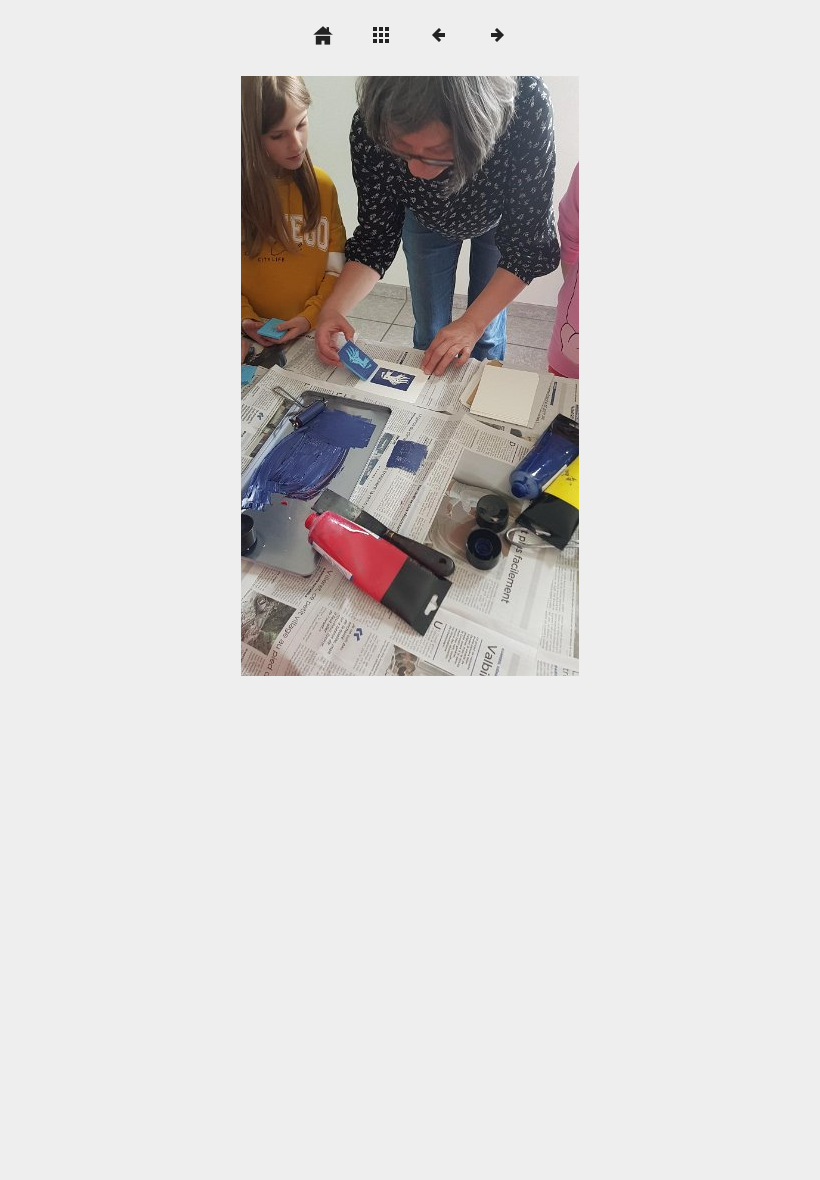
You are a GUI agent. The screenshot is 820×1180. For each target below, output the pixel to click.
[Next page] (477, 376)
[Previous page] (308, 376)
